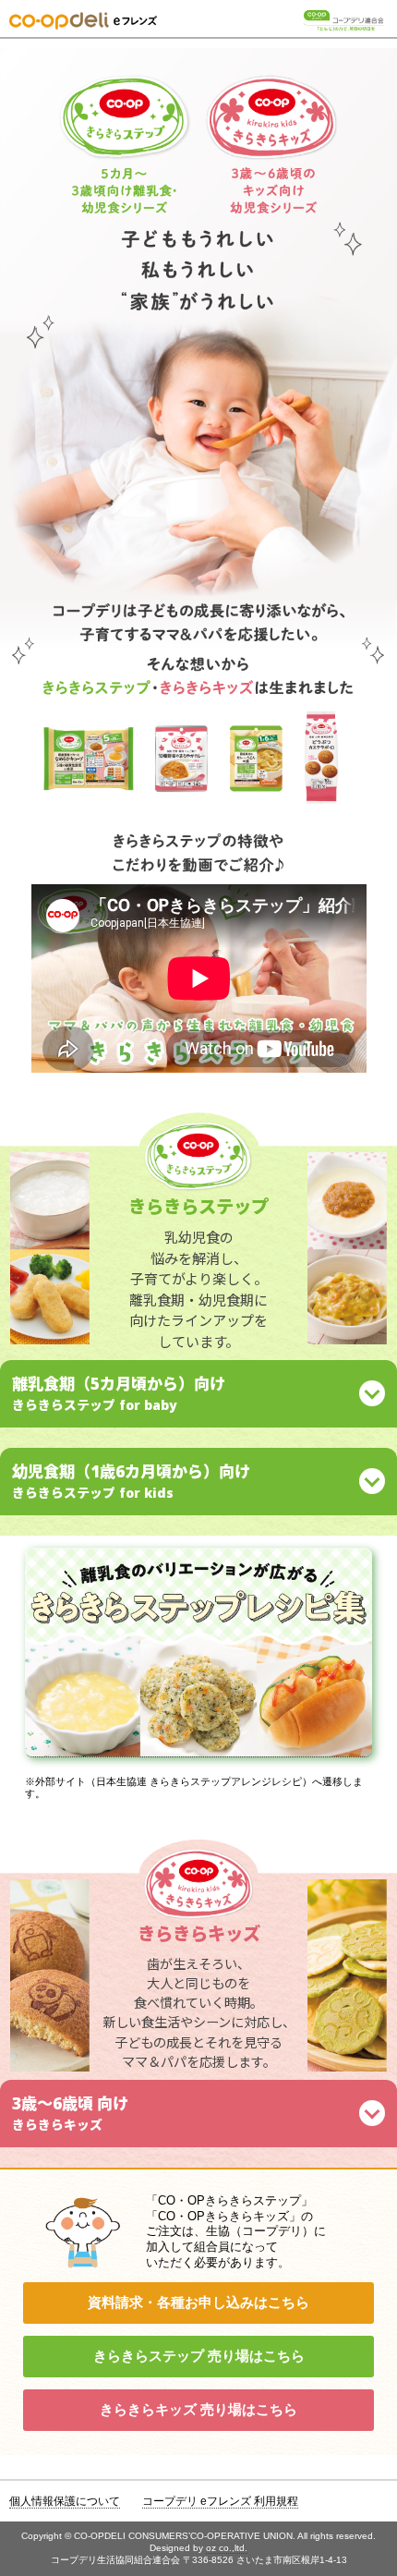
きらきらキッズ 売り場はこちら (198, 2409)
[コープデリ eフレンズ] (83, 23)
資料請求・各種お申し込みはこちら (198, 2302)
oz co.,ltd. (227, 2548)
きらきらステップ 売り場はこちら (199, 2356)
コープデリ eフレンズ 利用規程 (220, 2501)
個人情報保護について (65, 2501)
